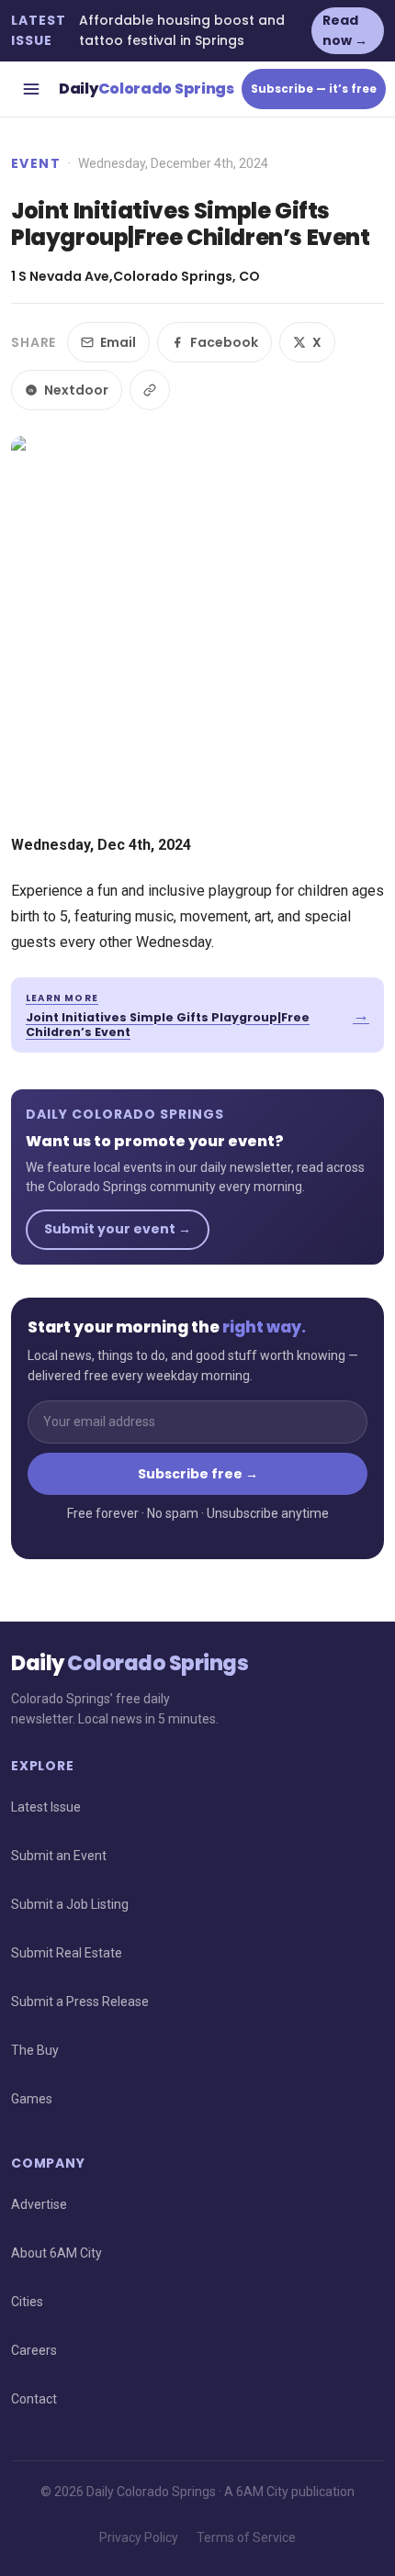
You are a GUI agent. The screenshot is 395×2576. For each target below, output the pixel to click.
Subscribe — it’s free (314, 89)
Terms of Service (246, 2537)
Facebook (224, 342)
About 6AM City (56, 2253)
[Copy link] (150, 390)
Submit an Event (59, 1856)
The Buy (35, 2050)
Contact (34, 2399)
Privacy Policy (139, 2537)
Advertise (39, 2204)
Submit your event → (118, 1229)
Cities (27, 2302)
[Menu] (31, 89)
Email (118, 342)
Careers (34, 2350)
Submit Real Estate (67, 1953)
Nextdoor (76, 390)
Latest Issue (46, 1807)
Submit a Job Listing (70, 1904)
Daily (147, 89)
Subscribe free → (198, 1474)
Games (32, 2099)
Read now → (345, 30)
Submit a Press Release (80, 2002)
